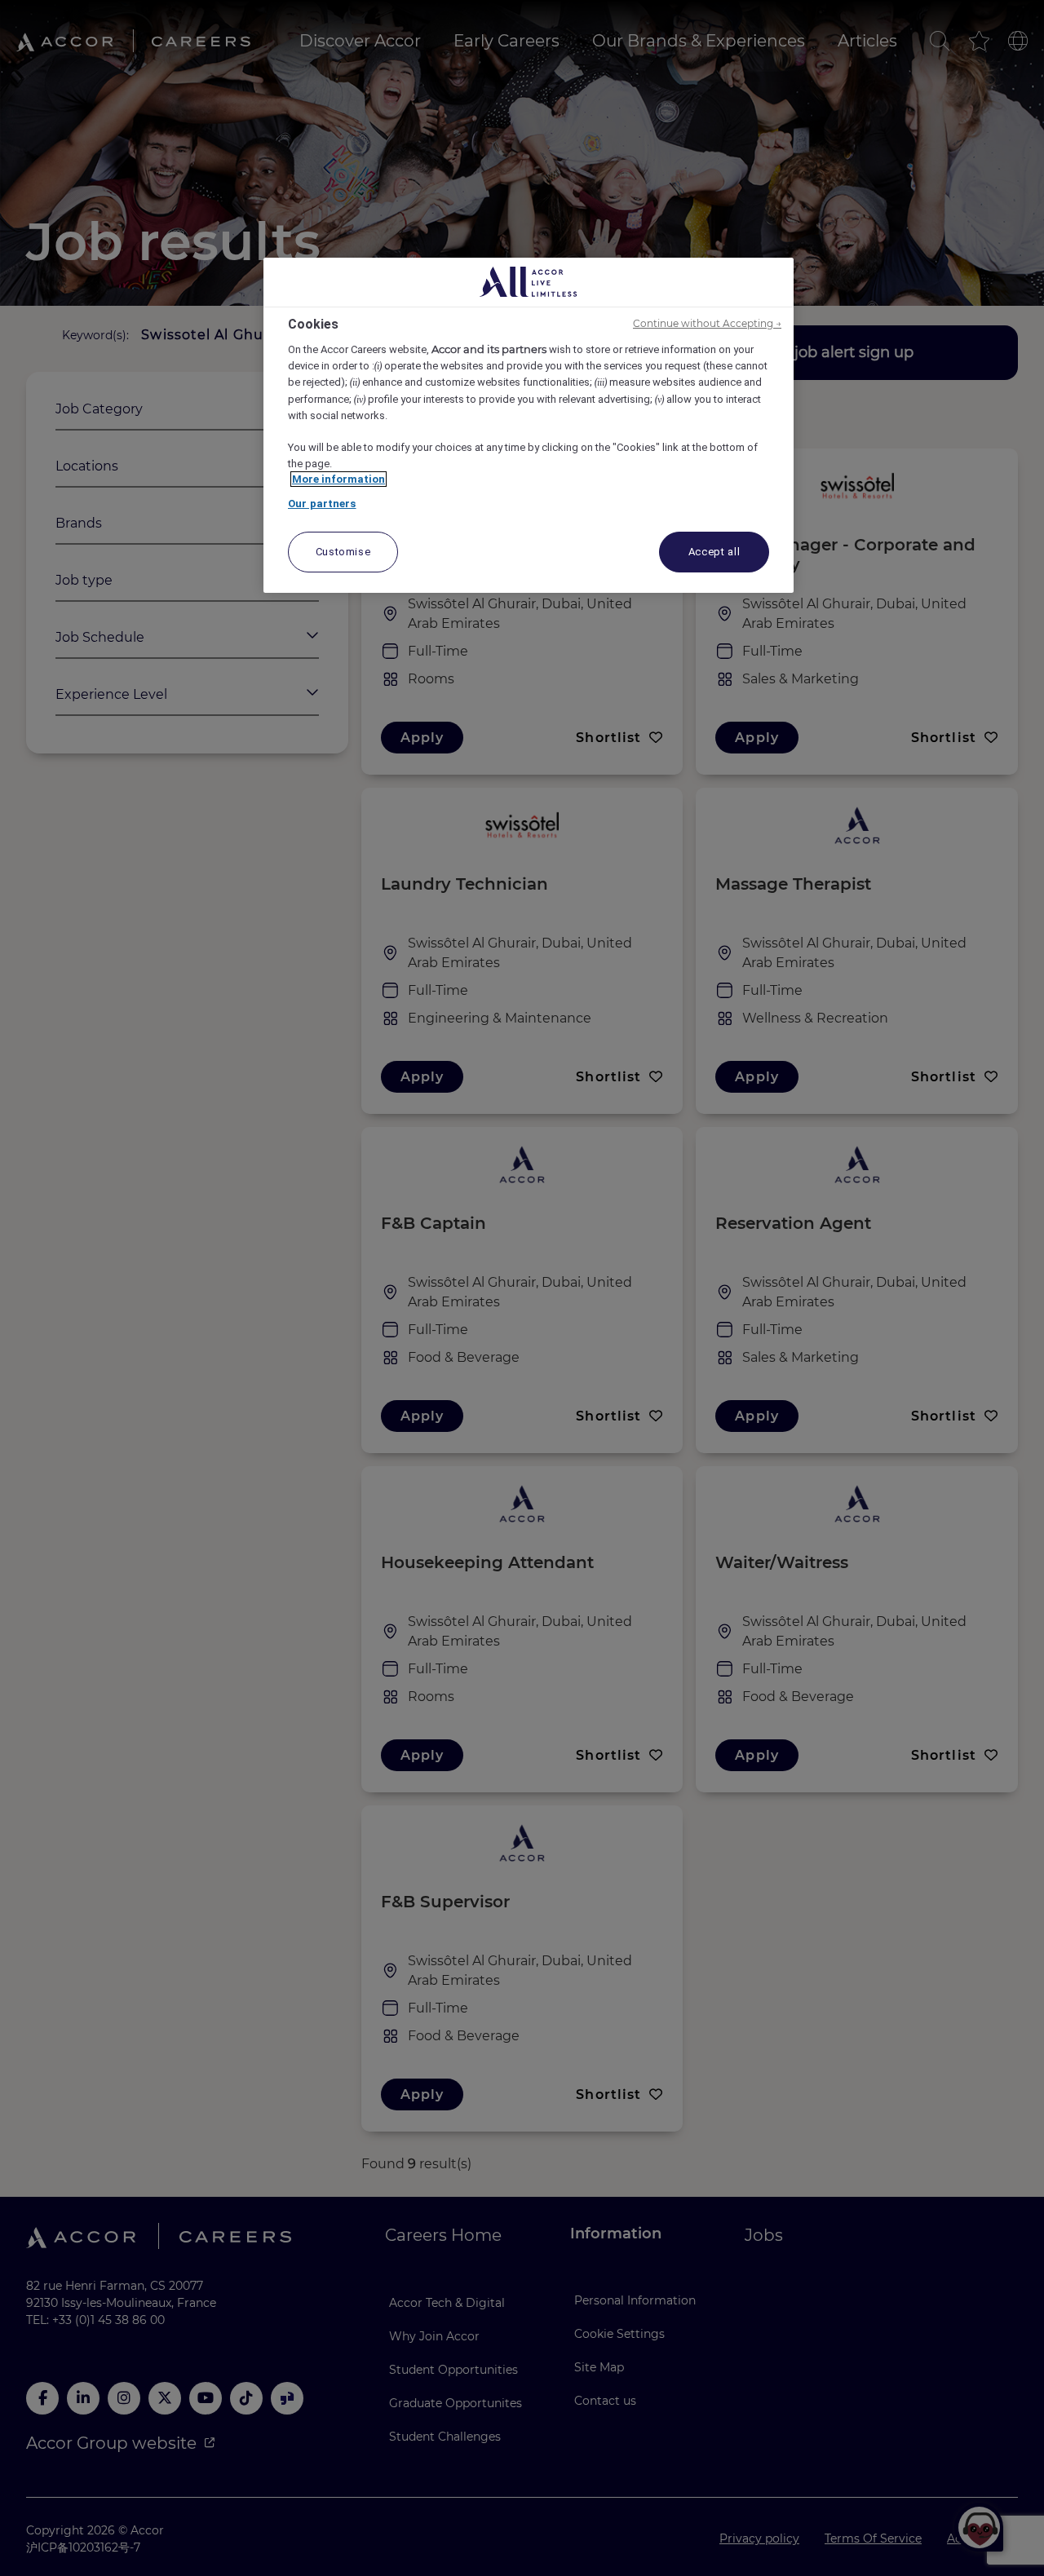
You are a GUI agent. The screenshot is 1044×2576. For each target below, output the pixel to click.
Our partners (322, 504)
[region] (529, 426)
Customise (343, 552)
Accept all (714, 552)
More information (338, 479)
